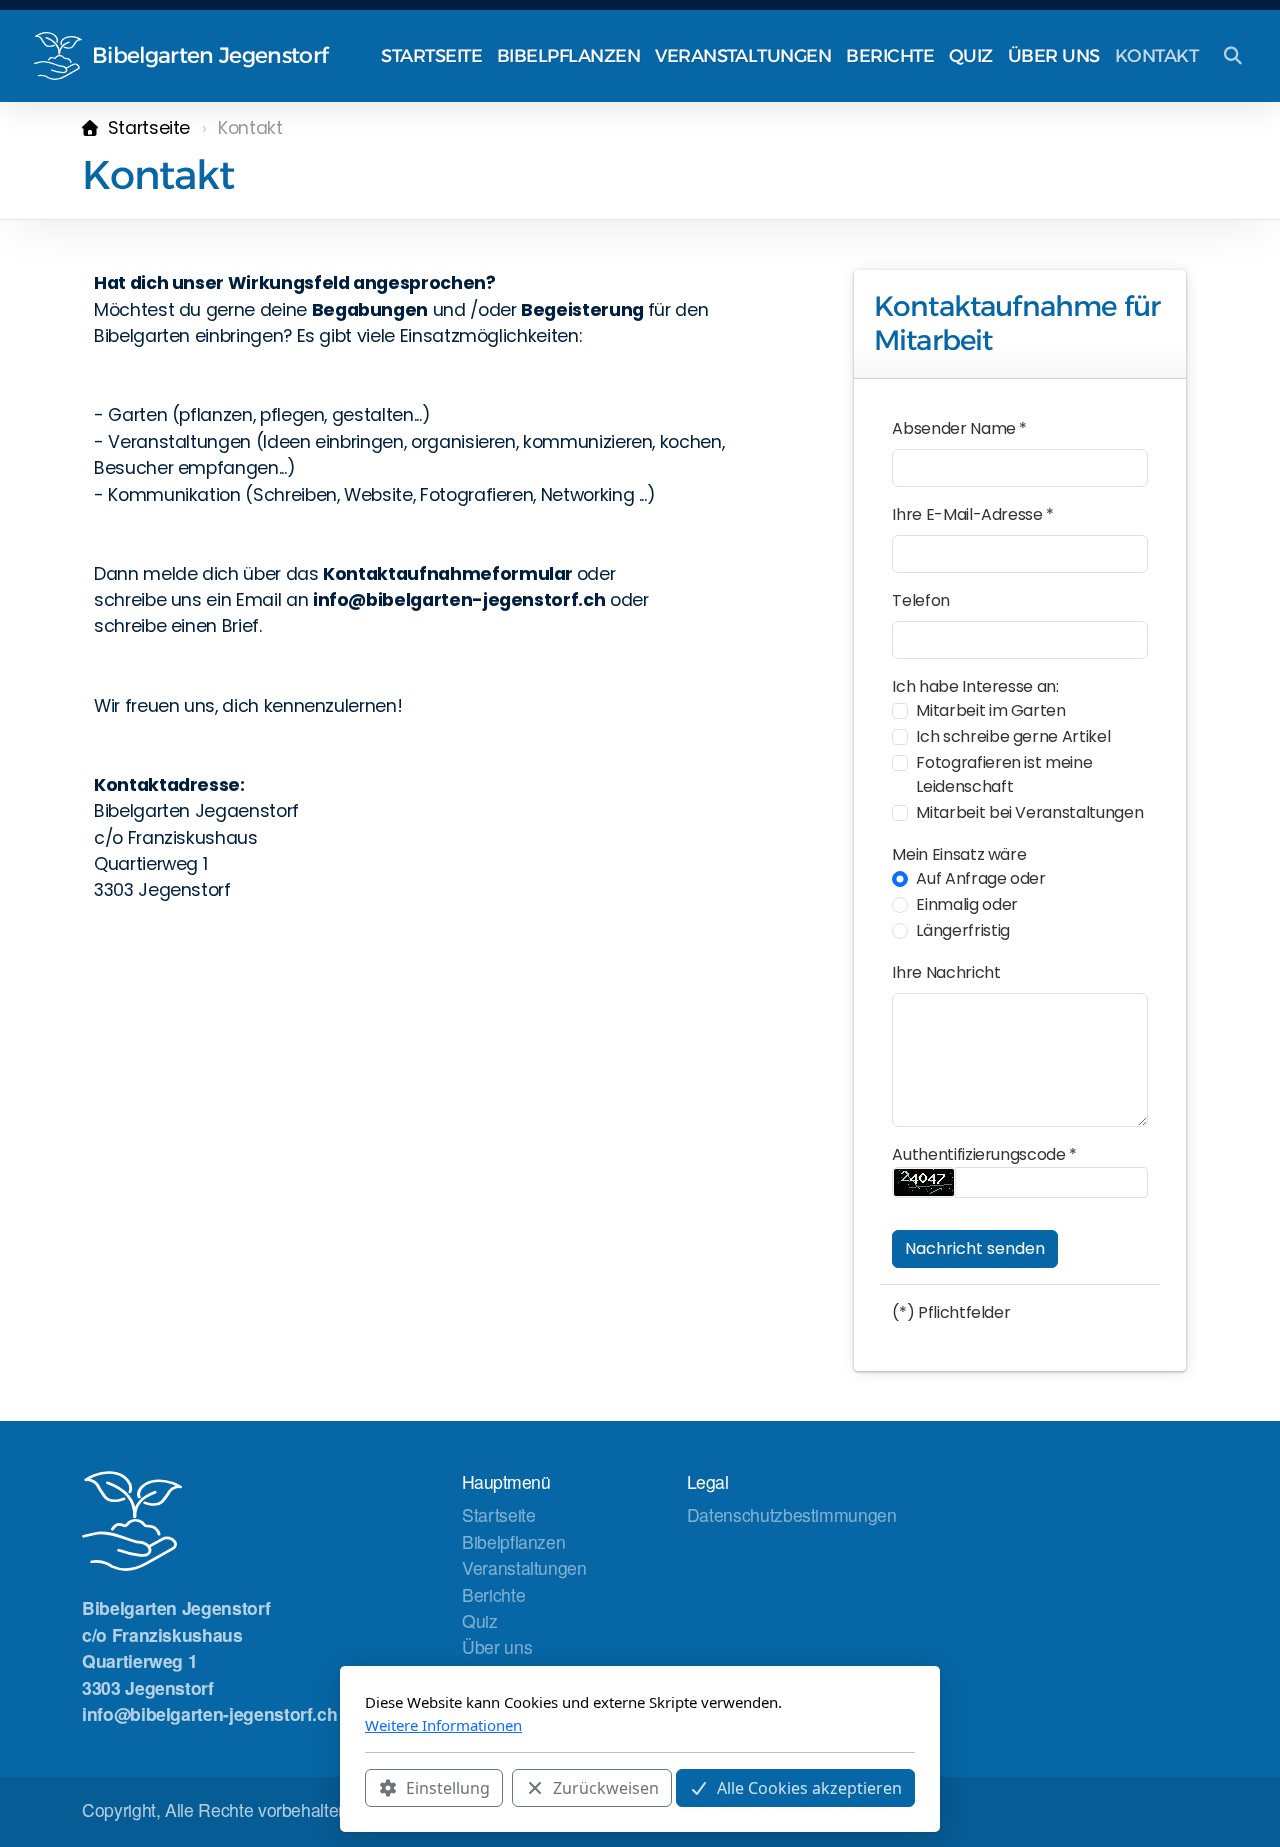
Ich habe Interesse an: (975, 686)
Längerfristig (962, 930)
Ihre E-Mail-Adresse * (973, 514)
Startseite (149, 128)
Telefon (921, 600)
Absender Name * (959, 428)
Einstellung (448, 1788)
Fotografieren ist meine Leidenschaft (1004, 774)
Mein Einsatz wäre (959, 854)
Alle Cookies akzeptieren (809, 1788)
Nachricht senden (975, 1248)
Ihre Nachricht (946, 972)
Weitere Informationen (443, 1725)
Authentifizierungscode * (984, 1154)
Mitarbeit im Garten (990, 710)
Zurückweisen (606, 1788)
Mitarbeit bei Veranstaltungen (1029, 812)
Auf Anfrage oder (980, 878)
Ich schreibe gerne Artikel (1013, 736)
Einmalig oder (966, 904)
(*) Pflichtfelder (951, 1312)
